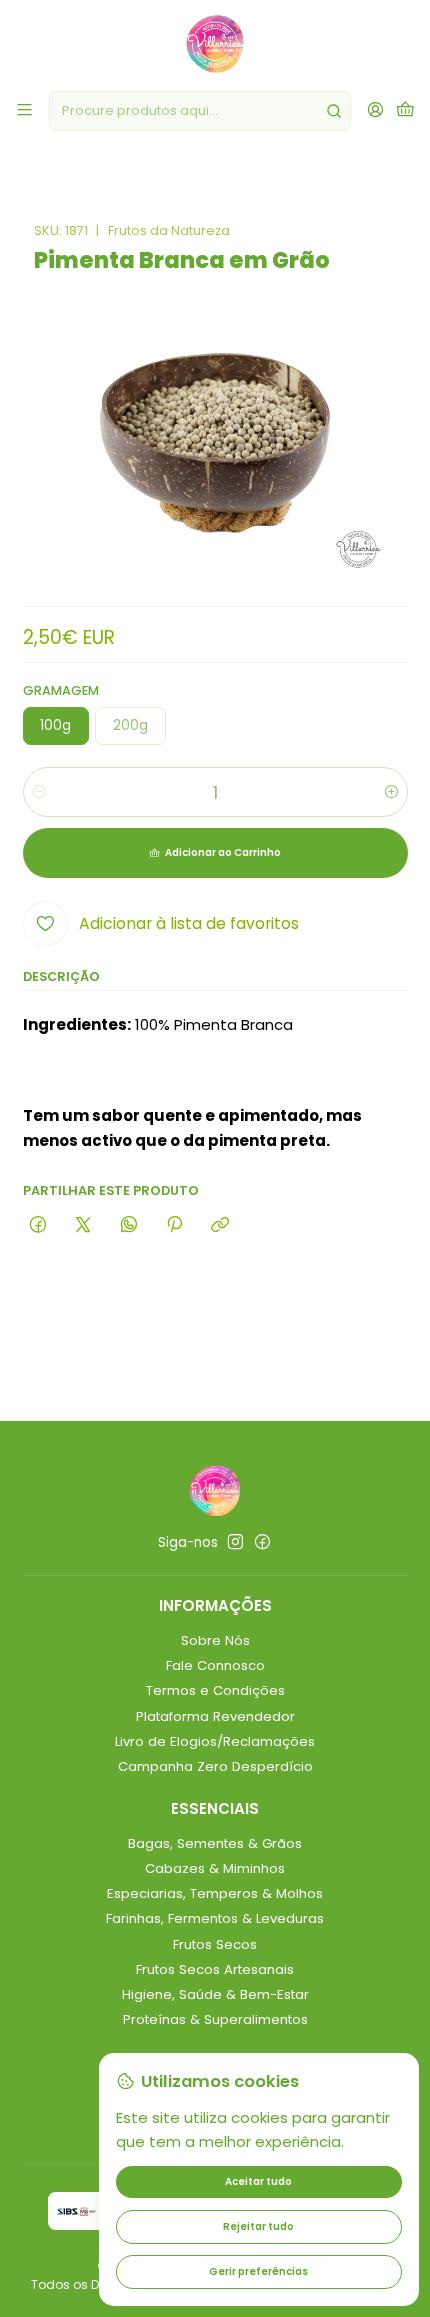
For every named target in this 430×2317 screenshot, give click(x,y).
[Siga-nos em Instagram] (235, 1542)
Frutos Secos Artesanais (215, 1969)
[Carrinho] (405, 111)
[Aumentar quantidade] (391, 792)
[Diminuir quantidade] (39, 792)
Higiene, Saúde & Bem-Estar (215, 1994)
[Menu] (24, 111)
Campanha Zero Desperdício (215, 1766)
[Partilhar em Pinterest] (174, 1226)
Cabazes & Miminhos (215, 1868)
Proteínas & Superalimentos (215, 2019)
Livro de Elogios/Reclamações (215, 1741)
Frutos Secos (215, 1944)
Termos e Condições (215, 1690)
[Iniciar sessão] (375, 111)
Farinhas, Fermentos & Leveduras (215, 1918)
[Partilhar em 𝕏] (83, 1226)
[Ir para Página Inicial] (215, 44)
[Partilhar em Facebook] (38, 1226)
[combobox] (200, 111)
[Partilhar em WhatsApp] (128, 1226)
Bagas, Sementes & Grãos (215, 1843)
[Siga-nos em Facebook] (262, 1542)
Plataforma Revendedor (215, 1716)
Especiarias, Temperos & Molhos (215, 1893)
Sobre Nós (215, 1640)
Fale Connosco (215, 1665)
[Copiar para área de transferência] (220, 1226)
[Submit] (334, 111)
